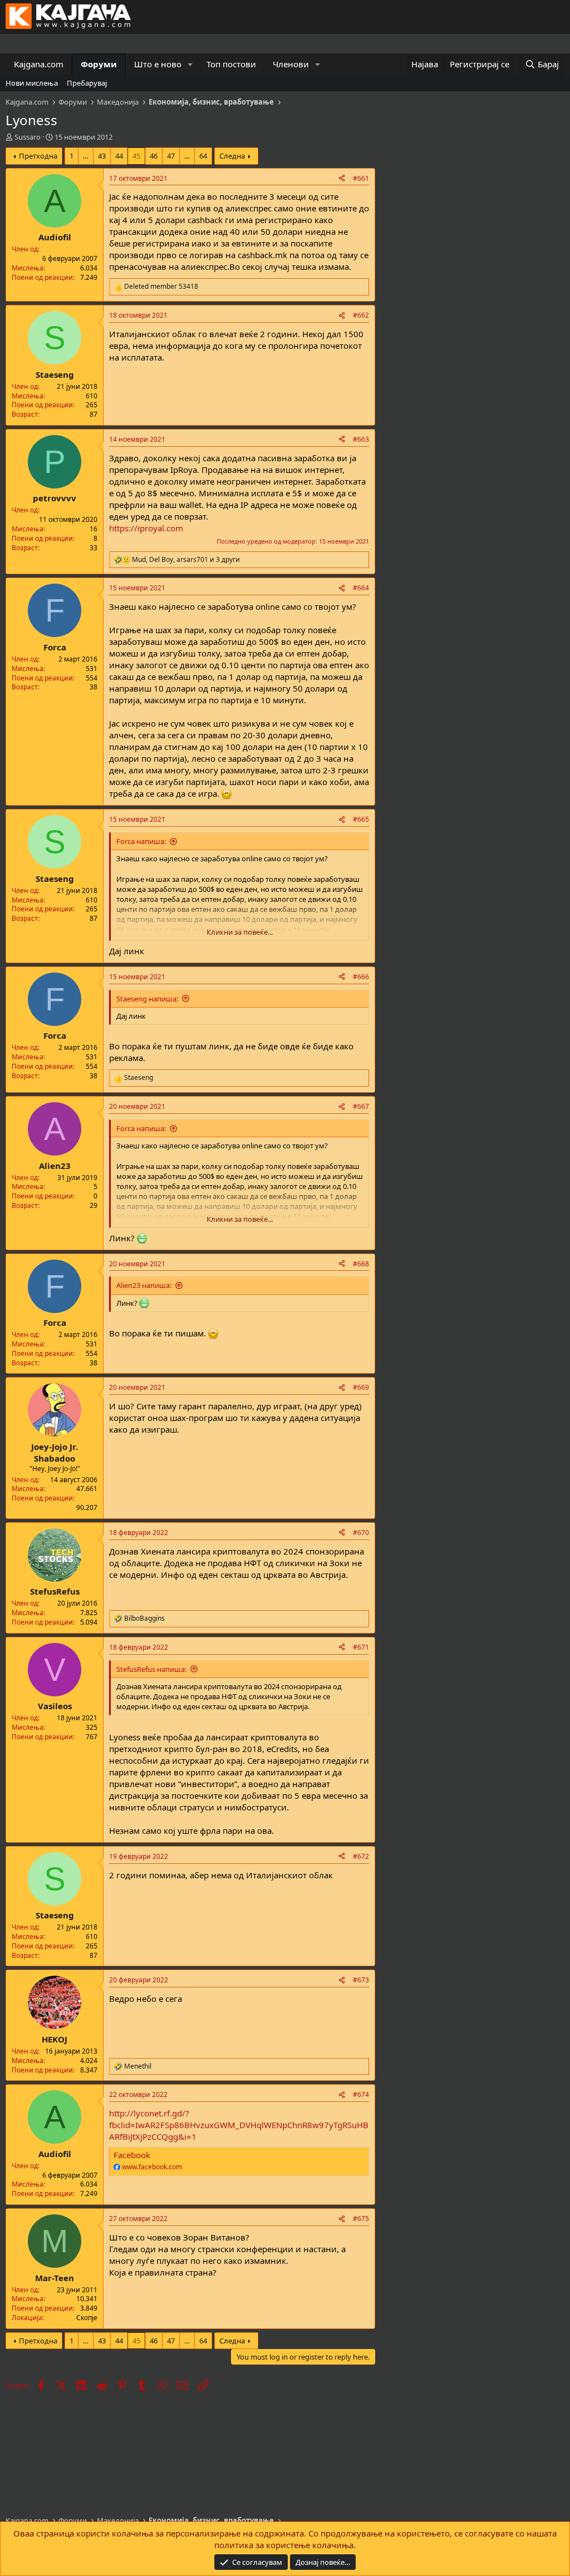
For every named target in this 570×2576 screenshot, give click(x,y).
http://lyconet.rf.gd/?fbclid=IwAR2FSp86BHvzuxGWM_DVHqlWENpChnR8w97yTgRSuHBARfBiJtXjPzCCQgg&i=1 (239, 2125)
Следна (232, 156)
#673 (361, 1980)
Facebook (132, 2155)
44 (119, 156)
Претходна (38, 156)
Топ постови (231, 64)
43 (102, 156)
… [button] (86, 156)
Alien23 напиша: (144, 1285)
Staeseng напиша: (147, 999)
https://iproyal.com (146, 528)
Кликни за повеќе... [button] (240, 932)
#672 (361, 1856)
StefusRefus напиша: (151, 1669)
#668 (361, 1264)
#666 (361, 977)
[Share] (342, 179)
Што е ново (158, 64)
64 (203, 156)
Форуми (99, 64)
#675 (361, 2219)
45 (136, 156)
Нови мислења (32, 83)
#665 (361, 819)
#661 (361, 178)
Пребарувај (87, 83)
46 (154, 156)
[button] (190, 64)
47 (171, 156)
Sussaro (28, 137)
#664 (361, 588)
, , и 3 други (186, 560)
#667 (361, 1106)
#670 (361, 1533)
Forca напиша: (141, 841)
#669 (361, 1387)
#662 (361, 315)
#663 (361, 439)
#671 (361, 1647)
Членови (291, 64)
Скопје (87, 2318)
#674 (361, 2094)
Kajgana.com (39, 64)
